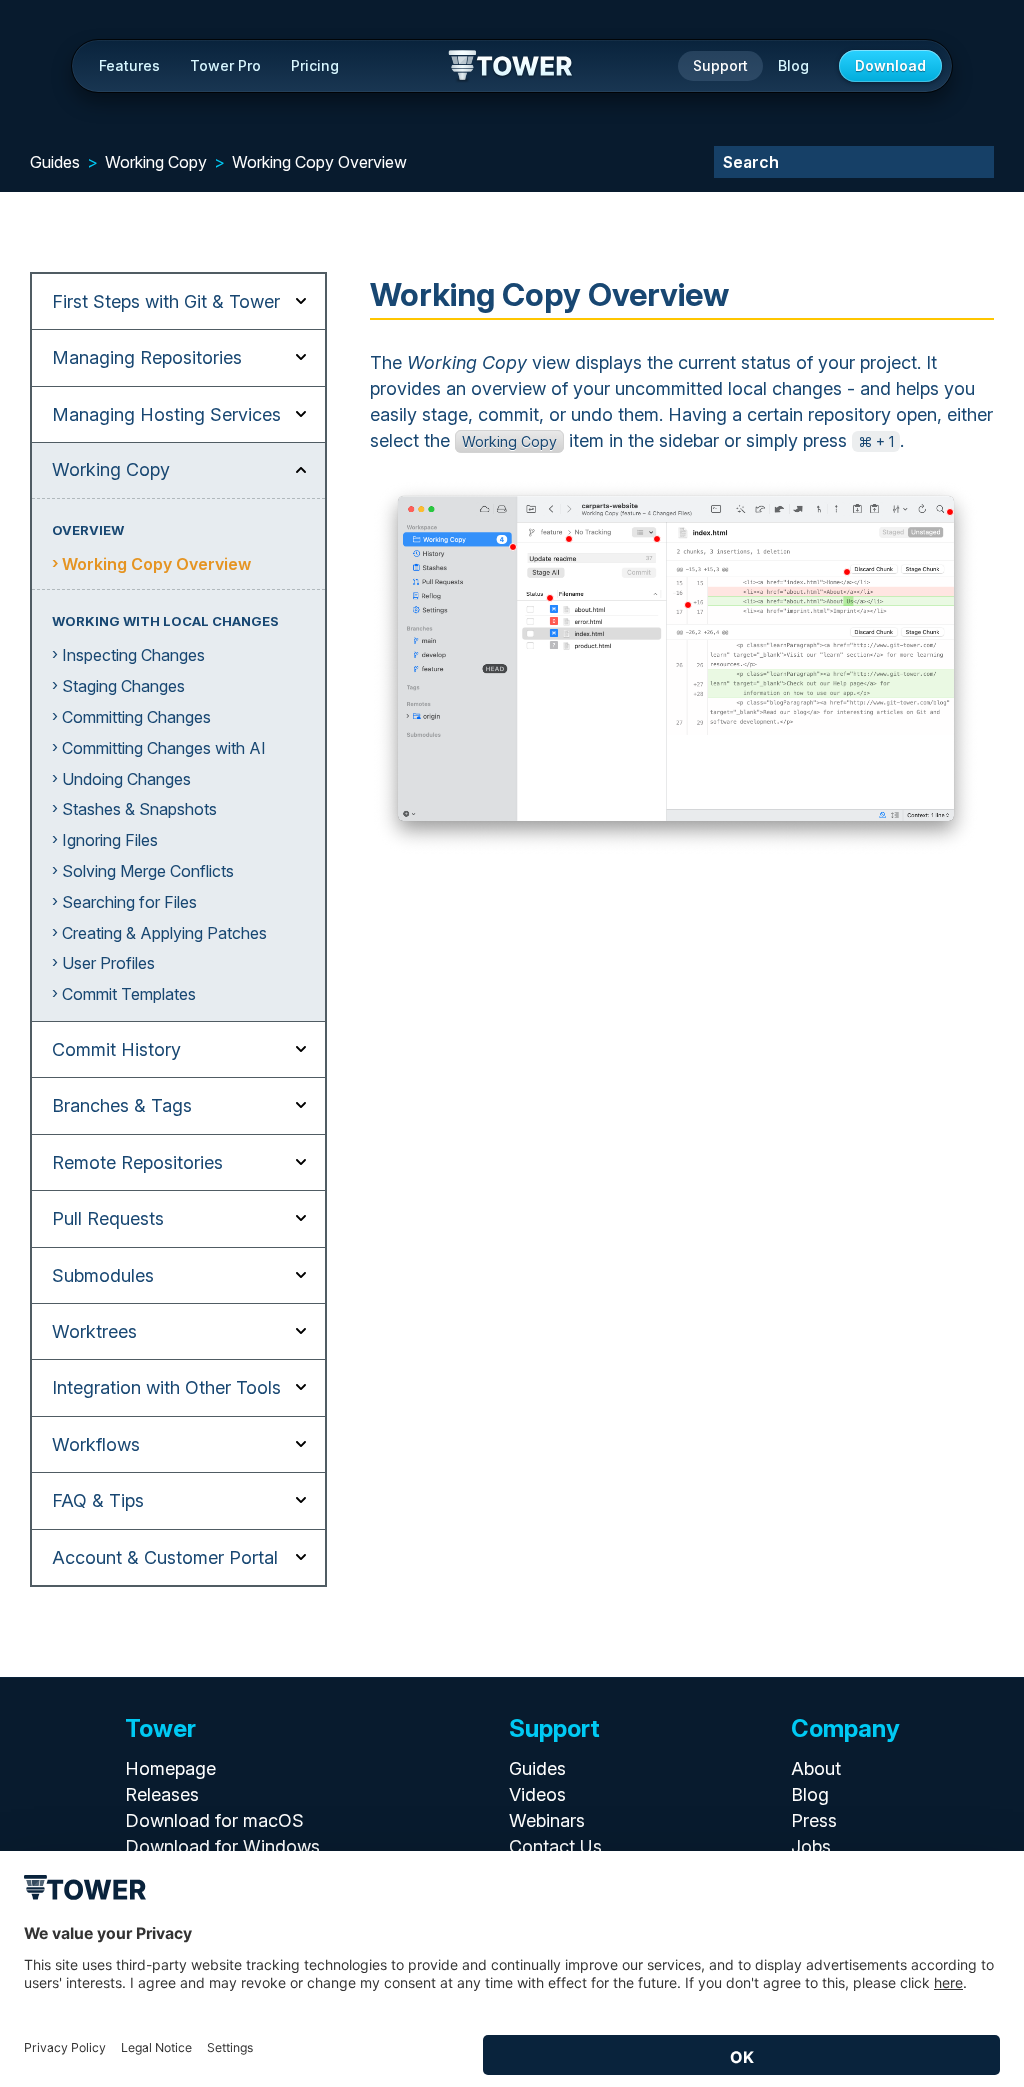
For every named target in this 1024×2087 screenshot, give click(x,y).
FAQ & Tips (98, 1500)
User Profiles (108, 963)
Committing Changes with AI (164, 748)
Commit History (116, 1049)
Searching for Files (129, 902)
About (816, 1768)
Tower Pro (225, 65)
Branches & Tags (122, 1105)
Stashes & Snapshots (139, 809)
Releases (162, 1794)
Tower (511, 67)
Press (814, 1820)
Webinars (547, 1820)
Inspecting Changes (133, 655)
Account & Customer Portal (165, 1557)
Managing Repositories (147, 357)
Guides (55, 162)
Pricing (315, 65)
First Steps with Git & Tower (166, 301)
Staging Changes (123, 686)
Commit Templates (129, 994)
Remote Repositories (137, 1162)
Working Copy (156, 162)
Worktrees (94, 1331)
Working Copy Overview (319, 162)
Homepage (170, 1768)
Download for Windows (222, 1846)
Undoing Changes (126, 779)
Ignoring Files (110, 840)
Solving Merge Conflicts (148, 871)
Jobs (811, 1846)
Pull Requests (108, 1218)
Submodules (103, 1275)
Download (890, 65)
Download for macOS (214, 1820)
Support (720, 65)
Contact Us (555, 1846)
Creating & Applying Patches (164, 933)
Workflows (96, 1444)
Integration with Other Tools (166, 1387)
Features (129, 65)
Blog (793, 65)
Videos (537, 1794)
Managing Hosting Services (166, 414)
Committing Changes (136, 717)
